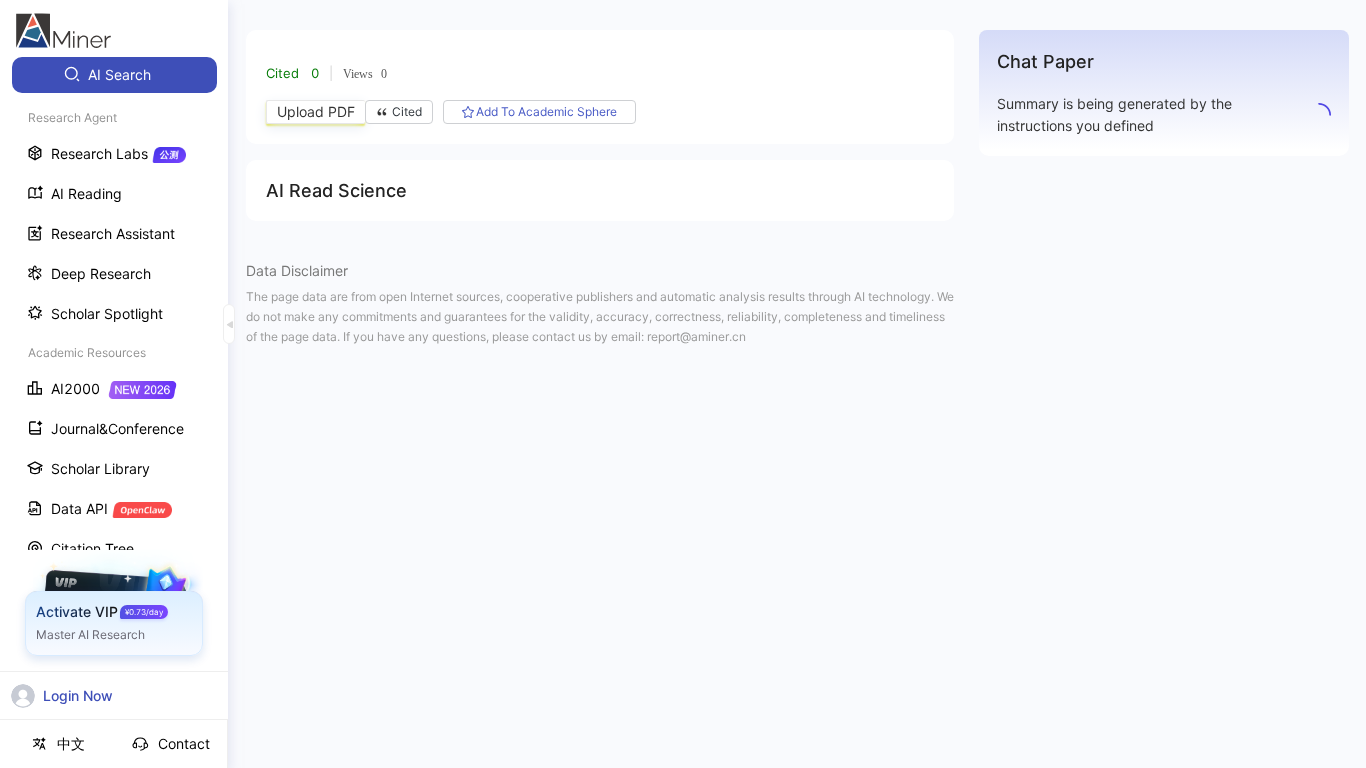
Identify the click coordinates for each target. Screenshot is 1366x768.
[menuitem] (114, 75)
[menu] (114, 371)
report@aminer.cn (696, 336)
